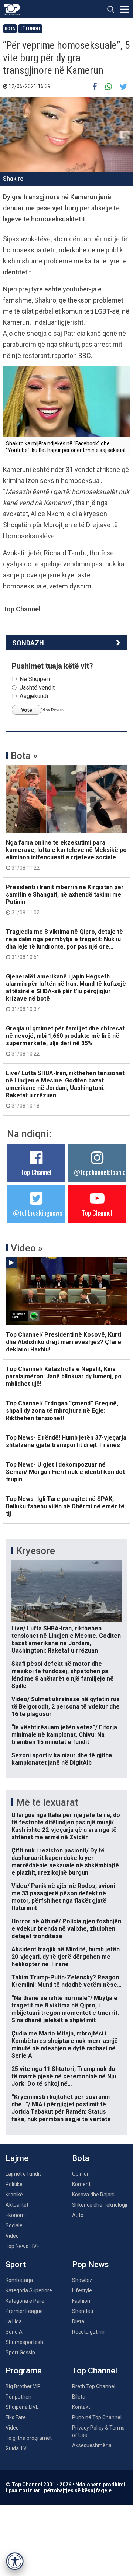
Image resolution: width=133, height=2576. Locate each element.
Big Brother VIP (23, 2386)
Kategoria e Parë (25, 2301)
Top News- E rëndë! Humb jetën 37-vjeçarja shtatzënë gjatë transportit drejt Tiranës (66, 1441)
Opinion (81, 2174)
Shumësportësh (24, 2342)
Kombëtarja (19, 2280)
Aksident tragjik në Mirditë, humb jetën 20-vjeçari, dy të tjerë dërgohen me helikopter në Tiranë (66, 1957)
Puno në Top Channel (97, 2417)
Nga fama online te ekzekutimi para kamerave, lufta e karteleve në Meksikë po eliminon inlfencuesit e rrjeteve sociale (66, 855)
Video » (27, 1248)
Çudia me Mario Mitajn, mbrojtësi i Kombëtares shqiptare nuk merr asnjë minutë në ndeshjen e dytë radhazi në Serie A (65, 2045)
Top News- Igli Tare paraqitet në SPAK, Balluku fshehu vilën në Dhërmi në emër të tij (65, 1506)
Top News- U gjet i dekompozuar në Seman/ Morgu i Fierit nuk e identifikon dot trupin (65, 1472)
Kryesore (36, 1551)
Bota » (24, 756)
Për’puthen (18, 2397)
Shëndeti (83, 2311)
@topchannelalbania (100, 1172)
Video (12, 2236)
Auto (78, 2215)
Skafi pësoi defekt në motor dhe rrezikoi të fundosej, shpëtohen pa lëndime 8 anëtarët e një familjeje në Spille (63, 1675)
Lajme (17, 2158)
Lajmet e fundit (23, 2174)
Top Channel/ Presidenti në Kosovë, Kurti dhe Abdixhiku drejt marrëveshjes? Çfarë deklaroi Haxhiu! (64, 1342)
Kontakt (81, 2407)
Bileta (79, 2397)
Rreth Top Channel (94, 2386)
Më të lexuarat (47, 1802)
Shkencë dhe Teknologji (100, 2205)
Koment (81, 2184)
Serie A (14, 2332)
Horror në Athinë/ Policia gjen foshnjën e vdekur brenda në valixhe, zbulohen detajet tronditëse (66, 1929)
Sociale (14, 2225)
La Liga (14, 2321)
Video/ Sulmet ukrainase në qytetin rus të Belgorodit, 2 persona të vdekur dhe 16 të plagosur (66, 1707)
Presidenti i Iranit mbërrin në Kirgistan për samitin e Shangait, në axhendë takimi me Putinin (65, 899)
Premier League (24, 2311)
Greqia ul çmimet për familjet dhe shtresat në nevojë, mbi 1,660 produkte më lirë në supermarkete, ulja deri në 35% (65, 1041)
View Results (53, 710)
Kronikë (14, 2195)
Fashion (81, 2301)
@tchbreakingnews (37, 1213)
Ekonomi (16, 2215)
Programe (24, 2371)
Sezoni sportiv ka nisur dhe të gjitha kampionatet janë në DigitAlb (62, 1759)
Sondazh (28, 643)
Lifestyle (82, 2290)
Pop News (91, 2264)
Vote (27, 710)
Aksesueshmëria (92, 2445)
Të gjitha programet (29, 2438)
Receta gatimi (88, 2332)
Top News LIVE (23, 2246)
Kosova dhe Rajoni (93, 2195)
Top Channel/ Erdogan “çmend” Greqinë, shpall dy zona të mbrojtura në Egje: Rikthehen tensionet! (62, 1411)
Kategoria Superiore (29, 2290)
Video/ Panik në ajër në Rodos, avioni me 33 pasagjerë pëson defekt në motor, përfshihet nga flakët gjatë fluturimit (63, 1897)
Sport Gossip (20, 2352)
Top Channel (36, 1172)
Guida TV (16, 2448)
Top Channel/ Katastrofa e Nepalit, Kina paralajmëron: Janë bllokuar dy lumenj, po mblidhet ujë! (64, 1376)
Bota (10, 29)
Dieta (78, 2321)
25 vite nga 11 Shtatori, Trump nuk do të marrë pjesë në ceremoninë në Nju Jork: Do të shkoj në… (64, 2076)
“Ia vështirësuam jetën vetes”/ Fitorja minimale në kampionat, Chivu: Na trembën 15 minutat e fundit (64, 1735)
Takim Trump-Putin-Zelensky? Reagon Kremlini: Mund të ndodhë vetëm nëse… (66, 1981)
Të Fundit (30, 29)
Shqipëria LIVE (22, 2407)
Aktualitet (17, 2205)
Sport (16, 2264)
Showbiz (82, 2280)
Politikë (14, 2184)
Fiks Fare (16, 2417)
